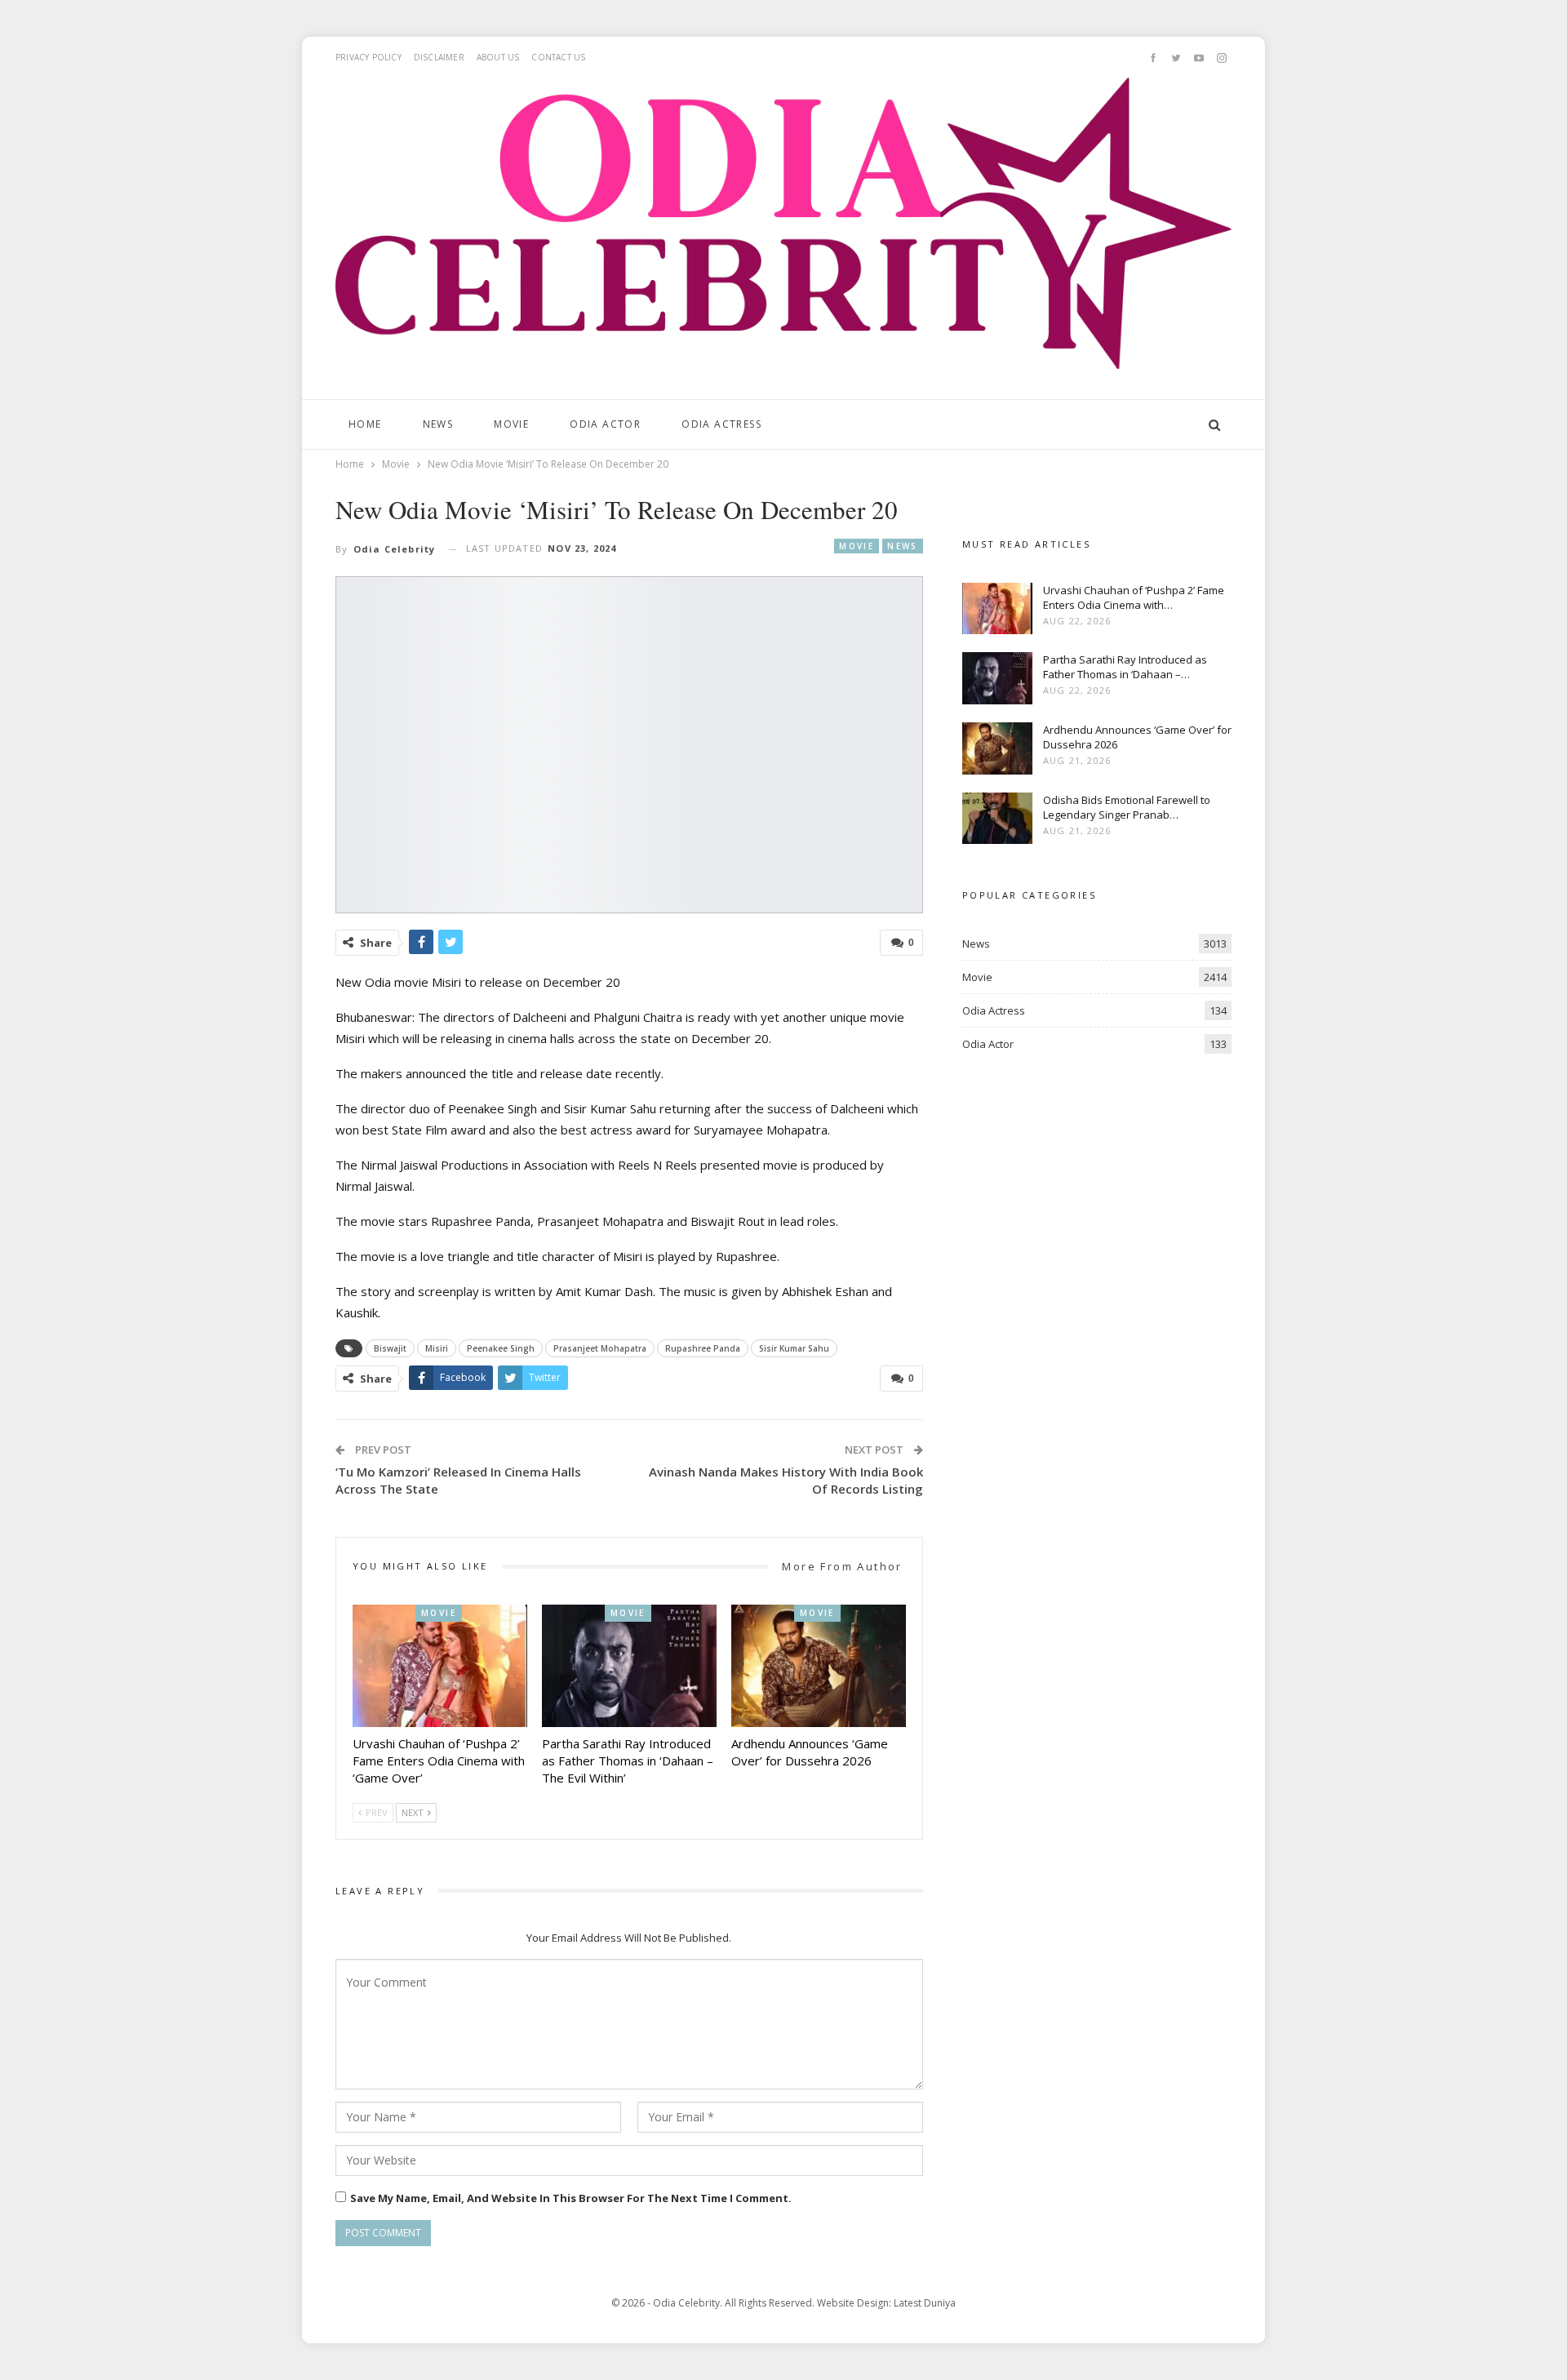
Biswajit (390, 1348)
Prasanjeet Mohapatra (600, 1348)
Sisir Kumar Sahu (794, 1348)
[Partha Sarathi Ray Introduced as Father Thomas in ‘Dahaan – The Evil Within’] (629, 1666)
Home (365, 424)
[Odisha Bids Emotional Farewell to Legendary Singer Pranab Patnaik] (997, 819)
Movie (511, 424)
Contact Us (558, 57)
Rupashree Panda (703, 1348)
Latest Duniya (925, 2303)
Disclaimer (439, 57)
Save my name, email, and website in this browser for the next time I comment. (571, 2198)
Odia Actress (721, 424)
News (438, 424)
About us (498, 57)
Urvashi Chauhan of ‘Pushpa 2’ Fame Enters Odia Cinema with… (1134, 597)
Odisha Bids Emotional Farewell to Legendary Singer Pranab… (1127, 807)
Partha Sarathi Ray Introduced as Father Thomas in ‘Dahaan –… (1125, 667)
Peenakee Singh (501, 1348)
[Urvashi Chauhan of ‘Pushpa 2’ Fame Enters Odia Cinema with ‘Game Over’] (440, 1666)
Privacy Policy (368, 57)
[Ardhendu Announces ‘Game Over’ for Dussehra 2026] (819, 1666)
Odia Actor (605, 424)
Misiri (437, 1348)
